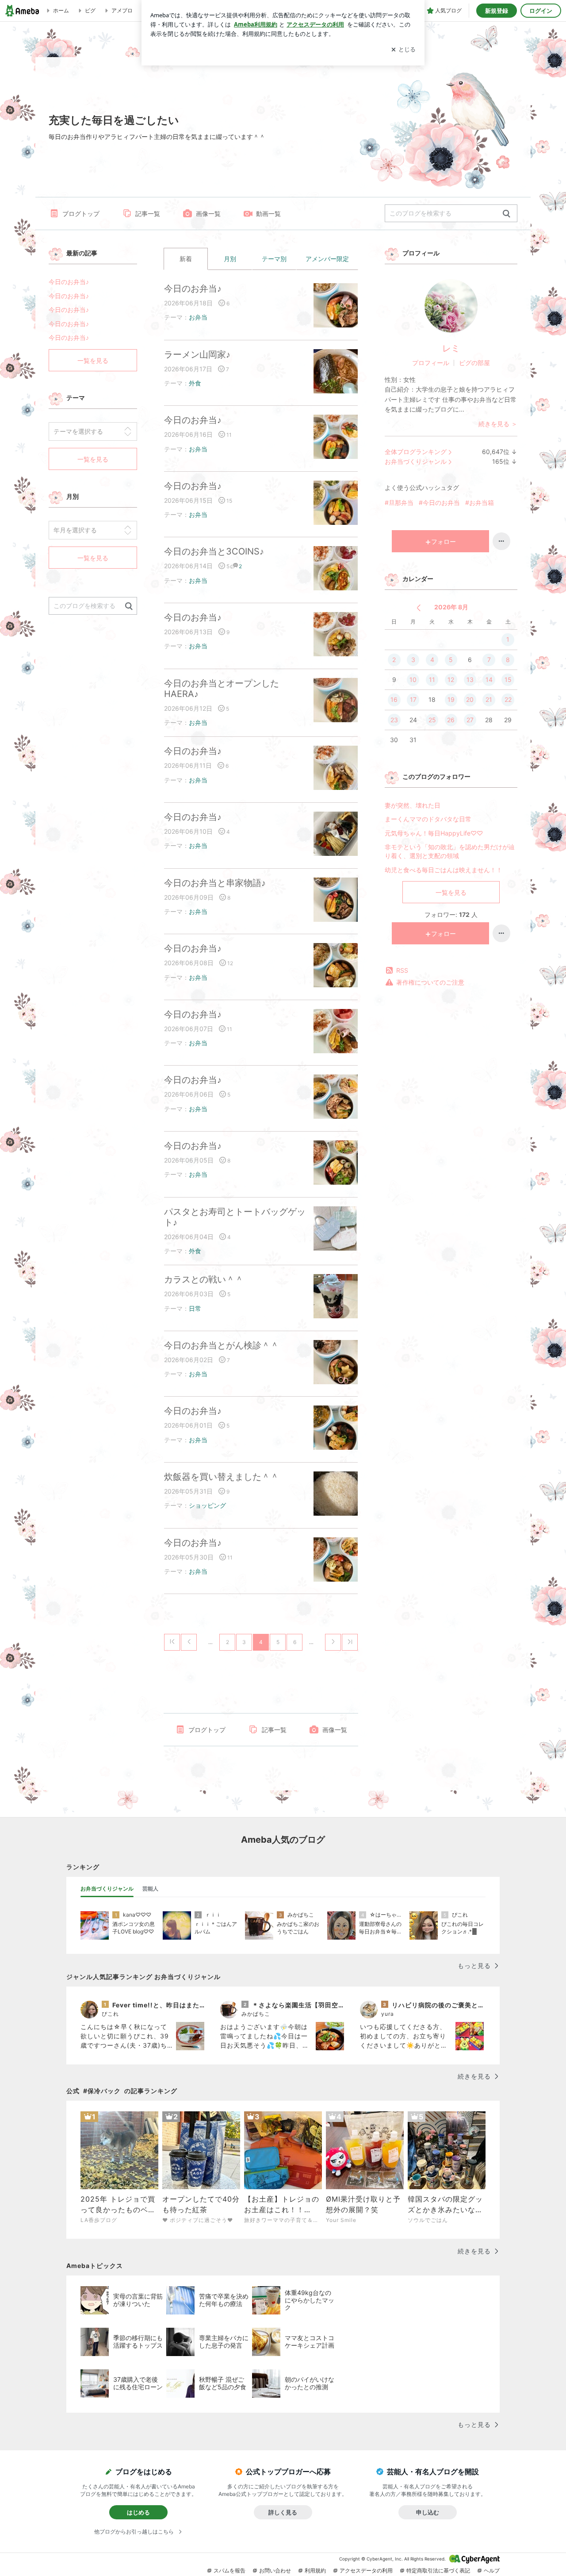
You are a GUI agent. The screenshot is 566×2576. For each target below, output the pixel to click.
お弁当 (198, 317)
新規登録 (497, 11)
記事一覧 (148, 214)
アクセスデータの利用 (366, 2570)
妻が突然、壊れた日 (413, 805)
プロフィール (431, 363)
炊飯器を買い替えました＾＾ (222, 1477)
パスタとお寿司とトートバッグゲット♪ (235, 1217)
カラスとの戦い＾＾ (204, 1279)
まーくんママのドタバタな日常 (428, 819)
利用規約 (315, 2570)
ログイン (541, 11)
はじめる (138, 2512)
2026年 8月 (451, 607)
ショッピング (207, 1505)
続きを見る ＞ (498, 424)
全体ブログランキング (416, 452)
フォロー (444, 541)
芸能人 (150, 1889)
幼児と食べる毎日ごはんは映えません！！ (444, 870)
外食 (195, 383)
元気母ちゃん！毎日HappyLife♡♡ (434, 833)
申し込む (428, 2512)
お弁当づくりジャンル (416, 461)
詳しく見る (283, 2512)
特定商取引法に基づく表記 (438, 2570)
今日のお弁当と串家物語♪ (215, 883)
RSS (402, 970)
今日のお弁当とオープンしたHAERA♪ (222, 689)
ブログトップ (81, 214)
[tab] (107, 1889)
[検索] (507, 214)
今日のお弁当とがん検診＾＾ (222, 1345)
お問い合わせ (275, 2570)
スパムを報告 (229, 2570)
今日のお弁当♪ (193, 289)
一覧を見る (451, 892)
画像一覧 (208, 214)
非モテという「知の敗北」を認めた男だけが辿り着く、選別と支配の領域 (450, 851)
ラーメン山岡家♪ (197, 354)
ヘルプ (492, 2570)
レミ (451, 348)
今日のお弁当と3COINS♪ (214, 551)
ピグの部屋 (474, 363)
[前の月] (419, 608)
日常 (195, 1308)
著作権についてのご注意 (430, 982)
